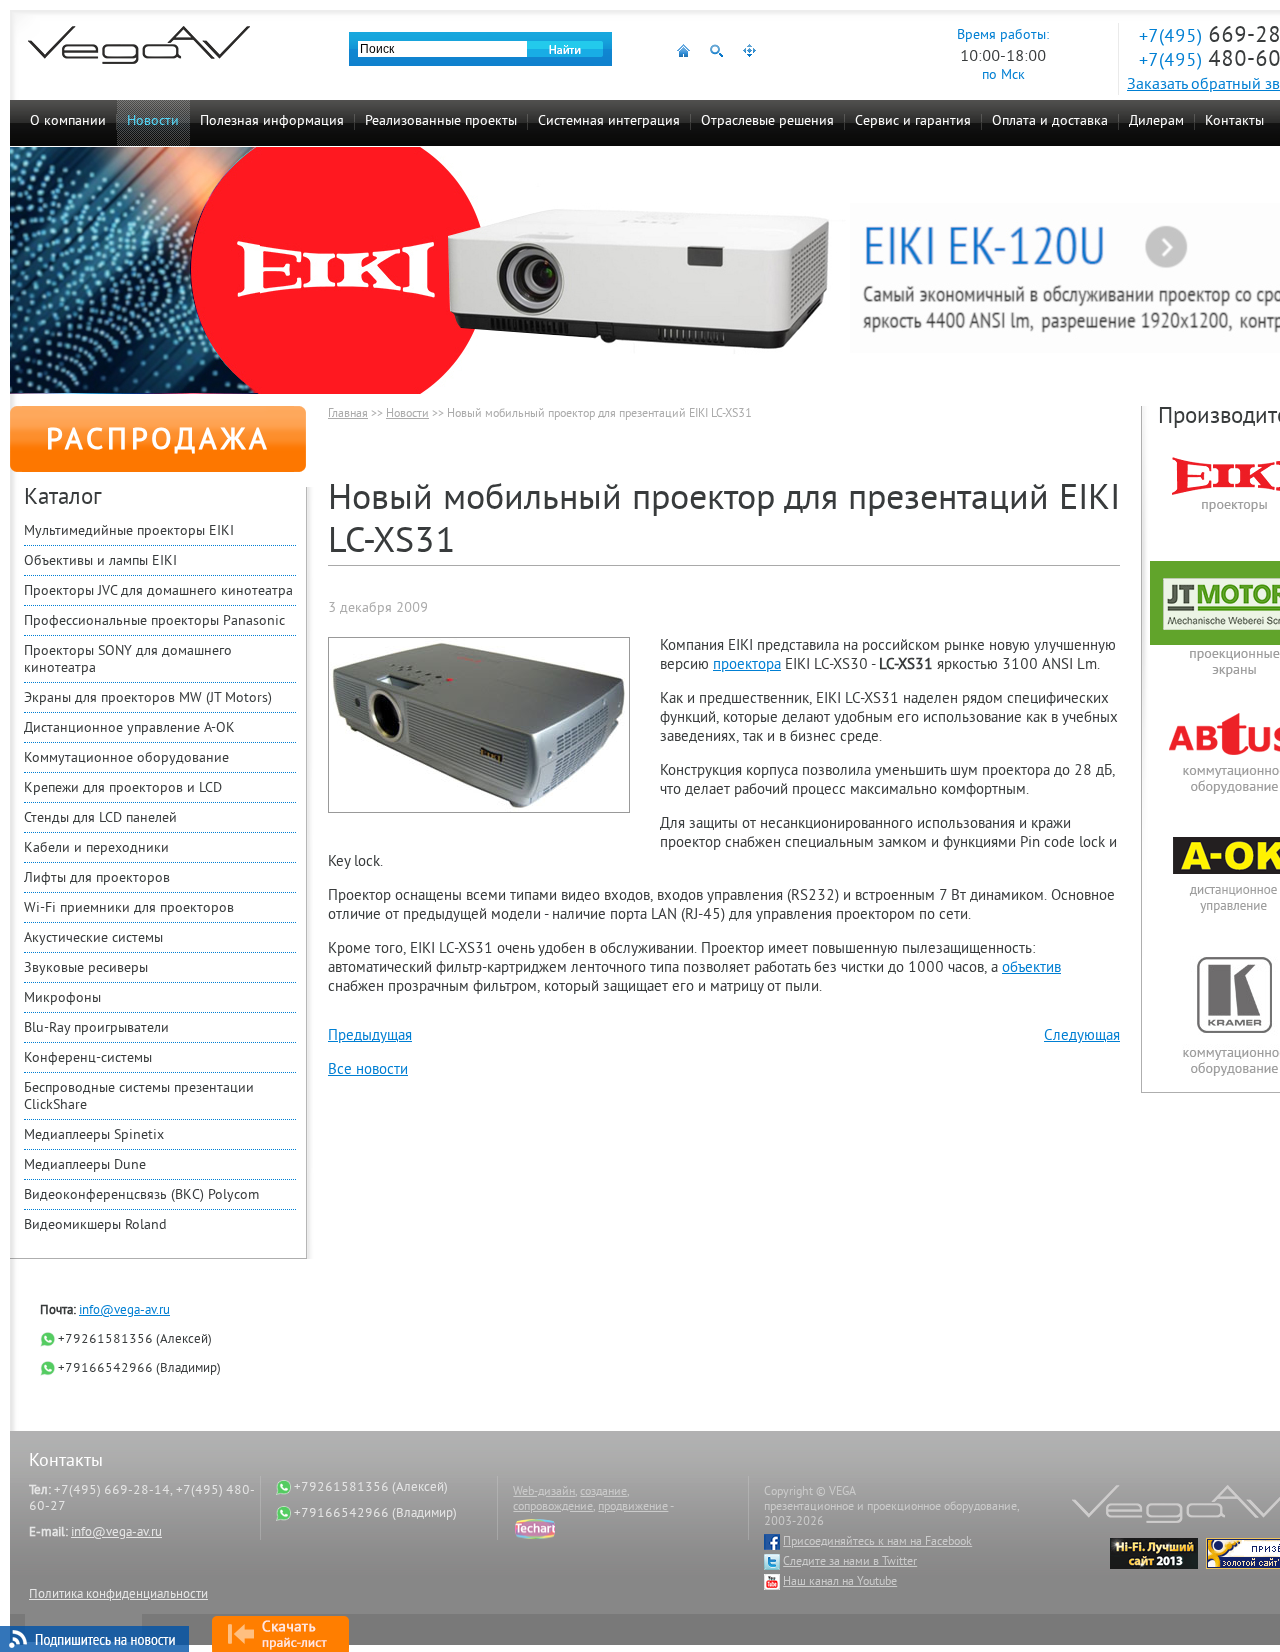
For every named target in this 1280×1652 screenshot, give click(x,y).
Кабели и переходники (96, 848)
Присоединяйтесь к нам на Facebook (877, 1542)
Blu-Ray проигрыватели (96, 1028)
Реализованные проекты (441, 121)
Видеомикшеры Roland (95, 1225)
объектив (1031, 968)
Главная (348, 414)
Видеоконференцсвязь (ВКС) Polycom (141, 1195)
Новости (153, 121)
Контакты (1234, 121)
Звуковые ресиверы (86, 968)
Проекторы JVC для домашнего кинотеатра (158, 591)
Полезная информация (272, 121)
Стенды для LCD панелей (100, 818)
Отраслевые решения (767, 121)
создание (603, 1492)
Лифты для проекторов (97, 878)
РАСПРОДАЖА (158, 442)
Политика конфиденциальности (118, 1595)
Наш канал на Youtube (840, 1582)
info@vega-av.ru (124, 1311)
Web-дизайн (544, 1492)
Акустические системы (93, 938)
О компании (68, 121)
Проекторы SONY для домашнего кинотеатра (128, 660)
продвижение (633, 1507)
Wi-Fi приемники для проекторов (129, 908)
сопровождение (553, 1507)
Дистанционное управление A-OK (129, 728)
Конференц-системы (88, 1058)
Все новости (368, 1070)
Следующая (1082, 1036)
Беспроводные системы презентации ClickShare (139, 1097)
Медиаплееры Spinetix (94, 1135)
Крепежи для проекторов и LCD (123, 788)
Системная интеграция (609, 121)
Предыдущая (370, 1036)
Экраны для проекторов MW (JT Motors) (148, 698)
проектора (747, 665)
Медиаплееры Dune (85, 1165)
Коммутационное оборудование (126, 758)
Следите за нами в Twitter (850, 1562)
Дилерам (1156, 121)
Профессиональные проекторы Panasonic (154, 621)
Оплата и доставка (1050, 121)
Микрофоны (62, 998)
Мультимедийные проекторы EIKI (129, 531)
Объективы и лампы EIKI (100, 561)
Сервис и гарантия (913, 121)
